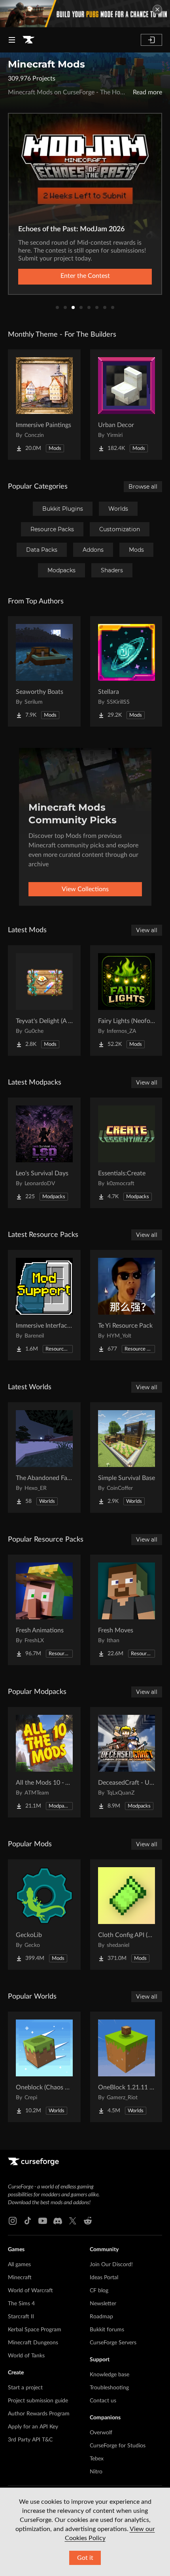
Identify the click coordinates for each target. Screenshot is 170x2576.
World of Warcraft (30, 2291)
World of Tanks (26, 2356)
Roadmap (101, 2317)
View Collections (85, 889)
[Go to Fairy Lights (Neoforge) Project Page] (127, 1000)
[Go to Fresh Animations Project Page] (44, 1610)
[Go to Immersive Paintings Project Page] (44, 405)
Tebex (97, 2459)
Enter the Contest (85, 276)
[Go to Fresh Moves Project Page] (127, 1610)
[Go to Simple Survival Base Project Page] (127, 1458)
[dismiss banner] (157, 9)
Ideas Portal (104, 2278)
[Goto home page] (28, 40)
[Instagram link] (13, 2221)
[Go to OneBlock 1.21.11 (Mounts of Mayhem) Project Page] (127, 2067)
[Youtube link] (43, 2221)
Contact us (103, 2401)
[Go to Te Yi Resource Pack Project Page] (127, 1305)
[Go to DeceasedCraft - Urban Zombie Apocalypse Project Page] (127, 1762)
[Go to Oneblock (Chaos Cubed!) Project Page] (44, 2067)
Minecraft (20, 2278)
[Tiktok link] (28, 2221)
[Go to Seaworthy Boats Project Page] (44, 671)
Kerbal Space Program (35, 2330)
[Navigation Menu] (12, 40)
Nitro (96, 2472)
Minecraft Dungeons (33, 2343)
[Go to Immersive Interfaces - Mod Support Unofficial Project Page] (44, 1305)
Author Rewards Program (39, 2414)
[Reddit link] (88, 2221)
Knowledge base (110, 2375)
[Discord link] (58, 2221)
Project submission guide (38, 2401)
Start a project (25, 2388)
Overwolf (101, 2433)
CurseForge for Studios (118, 2446)
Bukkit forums (107, 2330)
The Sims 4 (21, 2304)
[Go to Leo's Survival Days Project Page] (44, 1153)
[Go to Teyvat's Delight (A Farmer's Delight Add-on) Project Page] (44, 1000)
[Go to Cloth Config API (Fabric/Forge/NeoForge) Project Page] (127, 1915)
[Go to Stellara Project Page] (127, 671)
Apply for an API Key (33, 2427)
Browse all (143, 487)
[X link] (73, 2221)
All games (19, 2265)
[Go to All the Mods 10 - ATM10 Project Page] (44, 1762)
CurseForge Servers (113, 2343)
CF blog (99, 2291)
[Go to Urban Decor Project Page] (127, 405)
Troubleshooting (109, 2388)
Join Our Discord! (111, 2265)
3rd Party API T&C (30, 2440)
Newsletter (103, 2304)
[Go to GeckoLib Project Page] (44, 1915)
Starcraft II (21, 2317)
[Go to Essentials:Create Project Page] (127, 1153)
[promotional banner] (85, 14)
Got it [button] (85, 2558)
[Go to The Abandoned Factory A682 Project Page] (44, 1458)
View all (147, 930)
